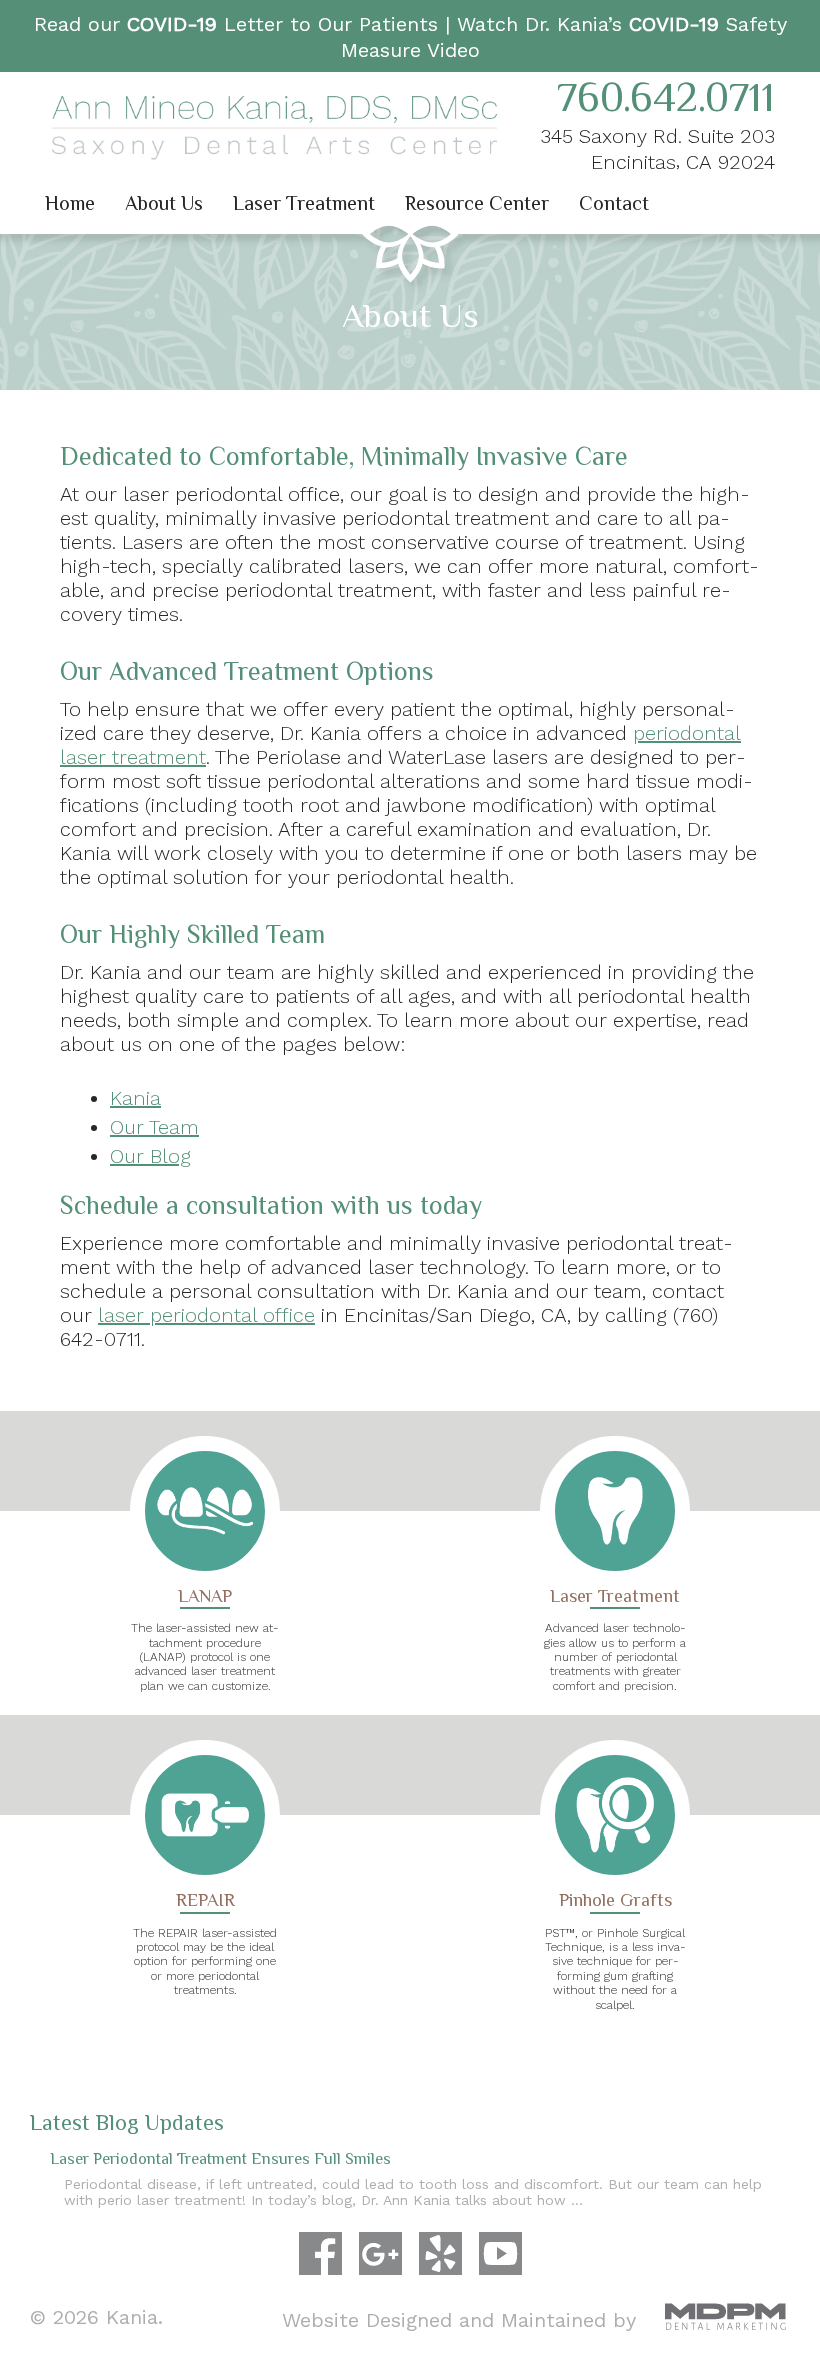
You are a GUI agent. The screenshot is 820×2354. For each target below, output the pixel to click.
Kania (135, 1098)
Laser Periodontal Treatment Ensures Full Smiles (220, 2160)
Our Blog (150, 1156)
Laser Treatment (304, 203)
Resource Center (477, 203)
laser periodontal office (206, 1315)
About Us (164, 203)
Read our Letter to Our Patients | (245, 24)
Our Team (154, 1127)
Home (70, 203)
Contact (614, 203)
